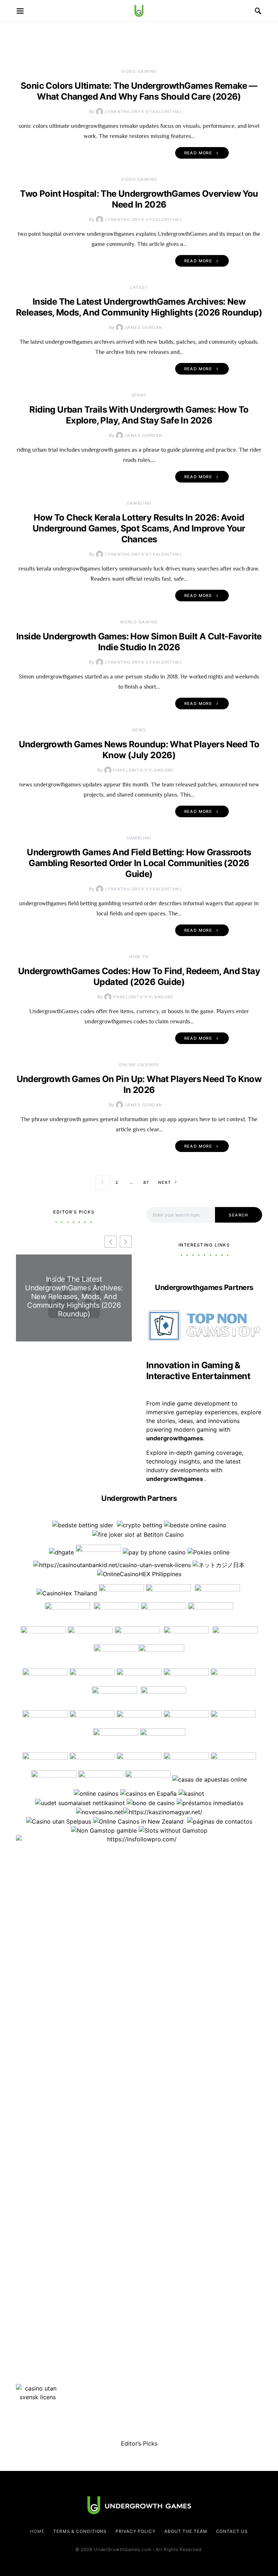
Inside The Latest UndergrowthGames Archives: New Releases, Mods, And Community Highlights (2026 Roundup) (139, 307)
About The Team (186, 2531)
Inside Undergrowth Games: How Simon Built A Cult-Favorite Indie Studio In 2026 (139, 642)
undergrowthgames (175, 1479)
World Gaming (139, 622)
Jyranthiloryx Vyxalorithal (143, 112)
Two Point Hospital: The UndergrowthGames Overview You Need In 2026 (139, 199)
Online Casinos (139, 1065)
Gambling (139, 503)
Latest (139, 287)
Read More (198, 153)
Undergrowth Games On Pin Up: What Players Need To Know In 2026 (139, 1084)
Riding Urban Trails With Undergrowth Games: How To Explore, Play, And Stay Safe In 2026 (139, 415)
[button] (126, 1242)
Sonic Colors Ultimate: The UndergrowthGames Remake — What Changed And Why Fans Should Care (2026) (139, 91)
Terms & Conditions (80, 2531)
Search (238, 1215)
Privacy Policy (136, 2531)
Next (165, 1182)
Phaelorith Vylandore (143, 770)
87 (146, 1182)
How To (139, 957)
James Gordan (144, 327)
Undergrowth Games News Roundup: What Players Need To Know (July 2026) (139, 750)
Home (37, 2531)
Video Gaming (139, 71)
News (139, 730)
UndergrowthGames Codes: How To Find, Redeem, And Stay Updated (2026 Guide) (139, 976)
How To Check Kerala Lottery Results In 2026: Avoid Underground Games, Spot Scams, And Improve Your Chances (139, 528)
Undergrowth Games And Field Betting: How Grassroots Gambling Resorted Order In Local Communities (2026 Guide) (139, 863)
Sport (139, 395)
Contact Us (232, 2531)
